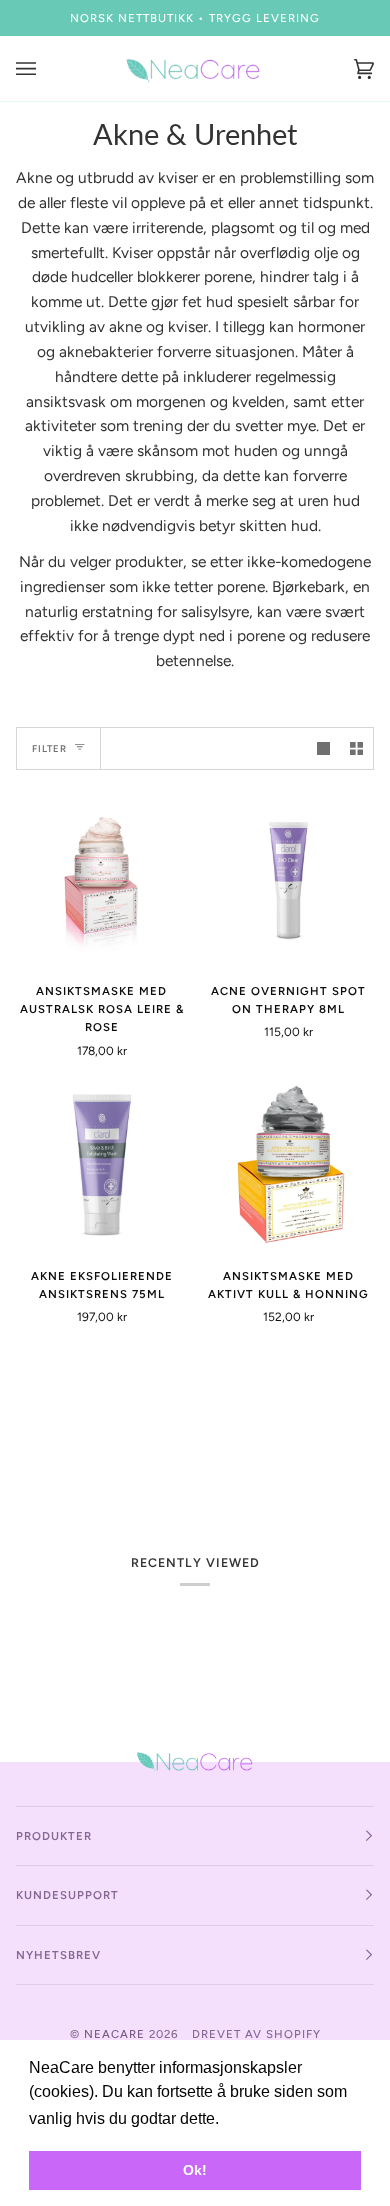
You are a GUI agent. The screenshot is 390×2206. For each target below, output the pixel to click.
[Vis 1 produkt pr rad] (323, 748)
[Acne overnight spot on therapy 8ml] (288, 880)
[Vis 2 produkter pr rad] (356, 748)
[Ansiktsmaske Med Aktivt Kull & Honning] (288, 1165)
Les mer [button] (254, 2118)
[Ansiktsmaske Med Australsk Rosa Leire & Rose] (101, 880)
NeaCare (114, 2034)
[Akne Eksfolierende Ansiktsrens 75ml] (101, 1165)
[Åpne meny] (46, 68)
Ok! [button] (195, 2170)
